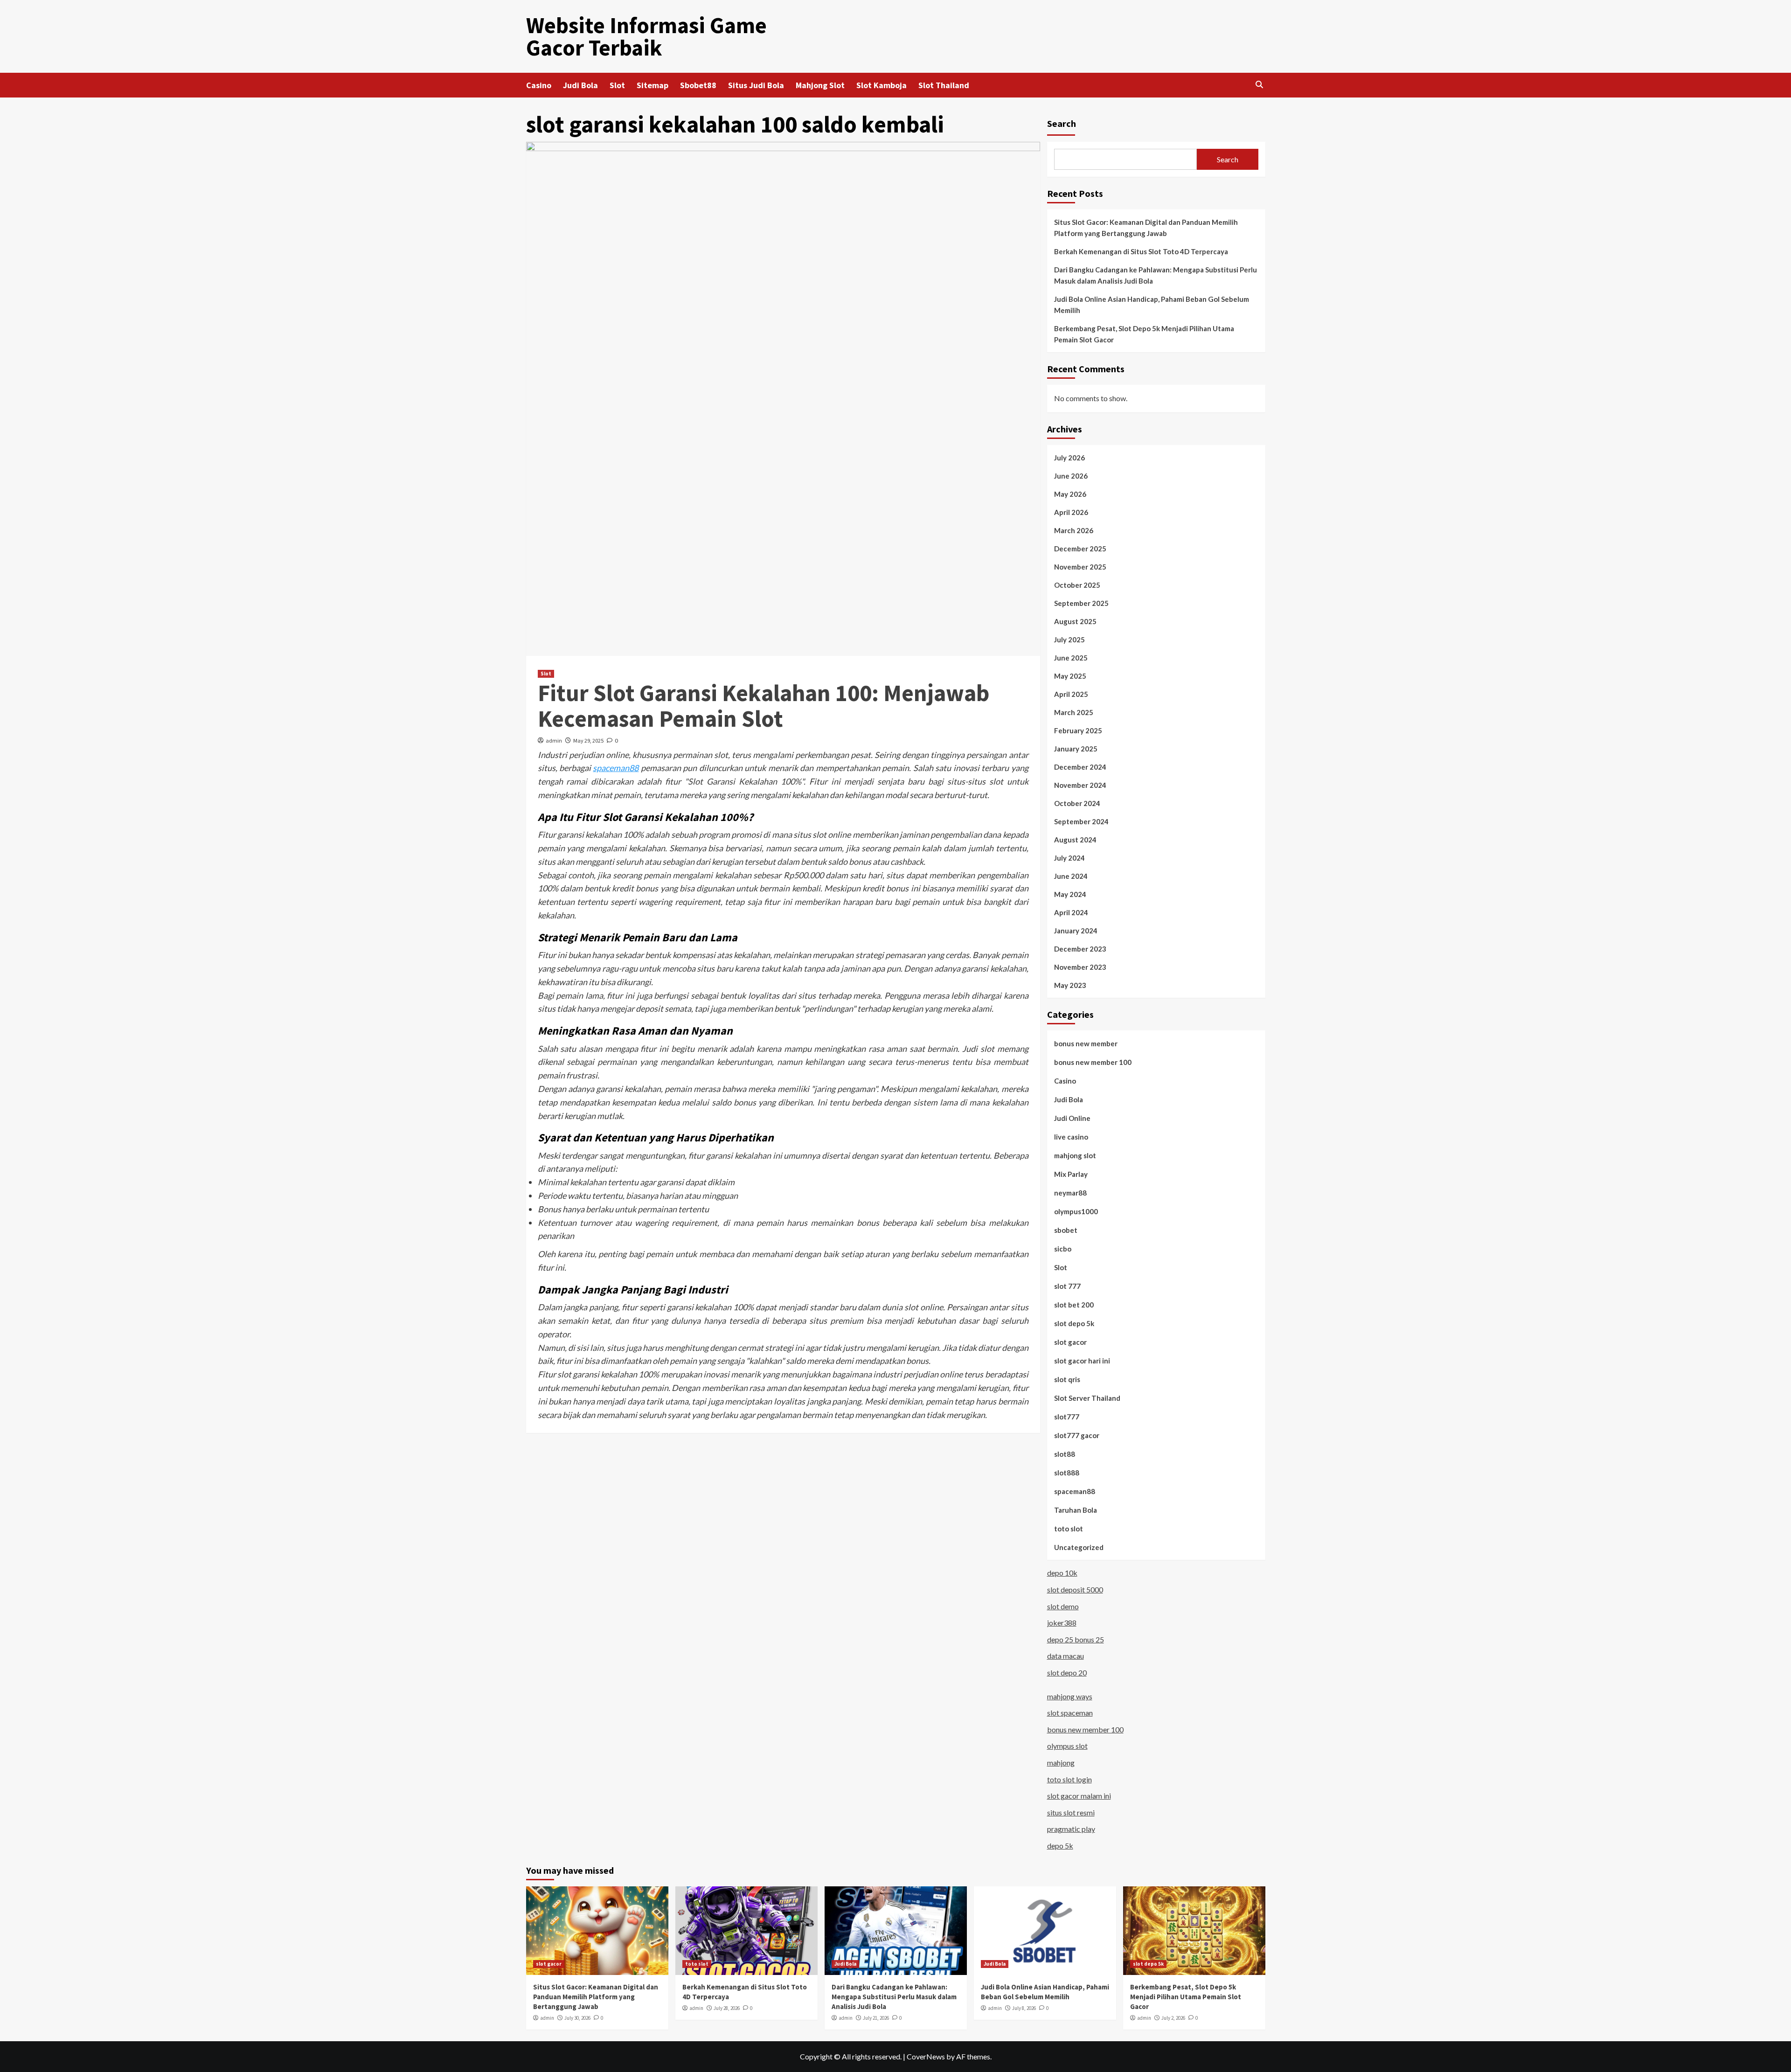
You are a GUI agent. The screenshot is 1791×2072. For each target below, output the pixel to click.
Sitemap (653, 85)
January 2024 (1076, 931)
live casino (1071, 1137)
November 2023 (1080, 967)
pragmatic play (1071, 1829)
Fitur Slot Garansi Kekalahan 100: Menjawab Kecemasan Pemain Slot (764, 706)
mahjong (1061, 1763)
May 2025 (1070, 676)
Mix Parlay (1071, 1174)
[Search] (1260, 85)
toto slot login (1069, 1779)
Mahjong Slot (820, 85)
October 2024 (1077, 803)
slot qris (1067, 1379)
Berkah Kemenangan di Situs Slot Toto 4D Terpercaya (1141, 251)
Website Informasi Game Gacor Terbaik (646, 36)
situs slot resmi (1071, 1812)
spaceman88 (616, 768)
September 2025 (1081, 603)
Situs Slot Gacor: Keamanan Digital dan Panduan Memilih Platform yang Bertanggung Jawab (1146, 228)
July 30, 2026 (577, 2018)
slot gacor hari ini (1082, 1361)
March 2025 (1074, 712)
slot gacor (1070, 1342)
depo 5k (1060, 1846)
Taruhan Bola (1076, 1510)
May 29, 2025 (588, 740)
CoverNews (926, 2056)
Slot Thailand (944, 85)
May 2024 (1070, 894)
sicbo (1063, 1249)
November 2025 (1080, 567)
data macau (1066, 1656)
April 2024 (1071, 912)
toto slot (1069, 1529)
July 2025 (1069, 640)
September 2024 (1081, 821)
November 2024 (1080, 785)
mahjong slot (1075, 1155)
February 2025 (1078, 730)
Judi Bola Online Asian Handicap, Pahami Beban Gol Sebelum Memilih (1152, 305)
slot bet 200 (1074, 1305)
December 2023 (1080, 949)
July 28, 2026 (727, 2008)
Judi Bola (580, 85)
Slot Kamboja (882, 85)
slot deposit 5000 (1075, 1589)
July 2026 (1069, 458)
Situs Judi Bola (756, 85)
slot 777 (1067, 1286)
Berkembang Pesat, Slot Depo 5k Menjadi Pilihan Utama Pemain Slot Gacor (1144, 334)
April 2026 (1071, 512)
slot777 (1067, 1417)
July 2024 (1069, 858)
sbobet (1066, 1230)
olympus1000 (1076, 1211)
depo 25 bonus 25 (1076, 1639)
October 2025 (1077, 585)
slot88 (1065, 1454)
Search (1062, 123)
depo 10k (1062, 1573)
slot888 (1067, 1473)
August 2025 (1075, 621)
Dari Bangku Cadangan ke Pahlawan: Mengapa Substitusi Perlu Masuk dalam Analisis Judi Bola (1156, 275)
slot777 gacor (1077, 1435)
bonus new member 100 (1093, 1062)
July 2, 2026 (1173, 2018)
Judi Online (1072, 1118)
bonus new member (1086, 1043)
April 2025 (1071, 694)
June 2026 (1071, 476)
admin (554, 740)
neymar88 (1070, 1193)
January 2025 (1076, 749)
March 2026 (1074, 530)
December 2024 (1080, 767)
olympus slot (1067, 1746)
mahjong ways (1070, 1696)
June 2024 (1071, 876)
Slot (617, 85)
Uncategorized (1079, 1547)
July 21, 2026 (876, 2018)
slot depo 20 (1067, 1672)
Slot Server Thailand (1087, 1398)
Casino (539, 85)
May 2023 (1070, 985)
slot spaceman (1070, 1713)
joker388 (1062, 1623)
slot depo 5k (1074, 1323)
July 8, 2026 (1024, 2008)
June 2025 (1071, 658)
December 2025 (1080, 549)
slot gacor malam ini (1079, 1796)
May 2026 (1070, 494)
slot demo (1063, 1606)
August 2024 (1075, 840)
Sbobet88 (698, 85)
